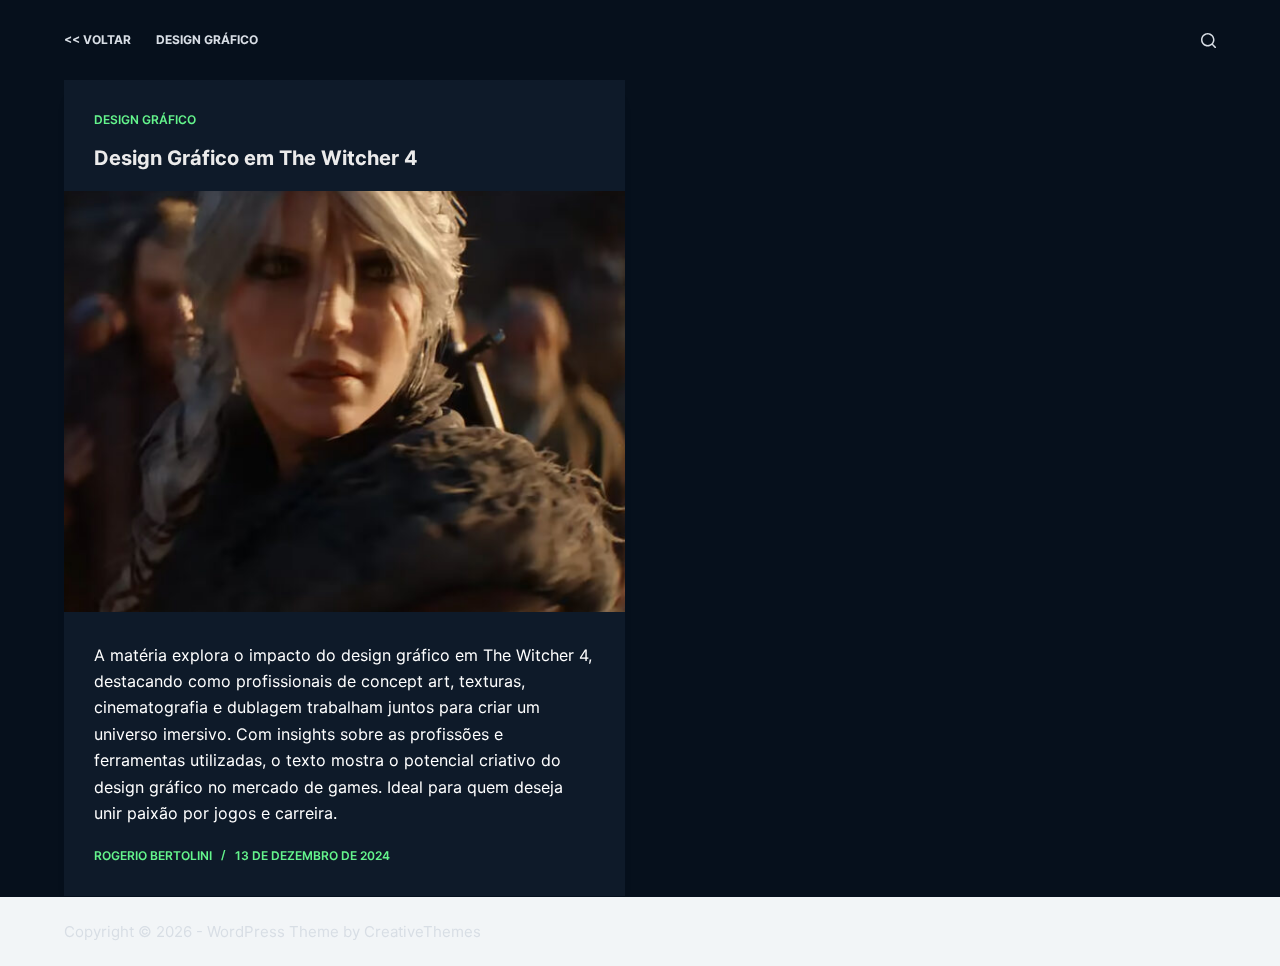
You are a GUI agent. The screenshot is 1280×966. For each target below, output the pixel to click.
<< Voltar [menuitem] (97, 39)
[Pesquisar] (1208, 40)
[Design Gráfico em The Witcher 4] (344, 401)
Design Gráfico (145, 119)
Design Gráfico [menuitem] (207, 39)
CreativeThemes (422, 931)
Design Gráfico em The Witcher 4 (256, 158)
